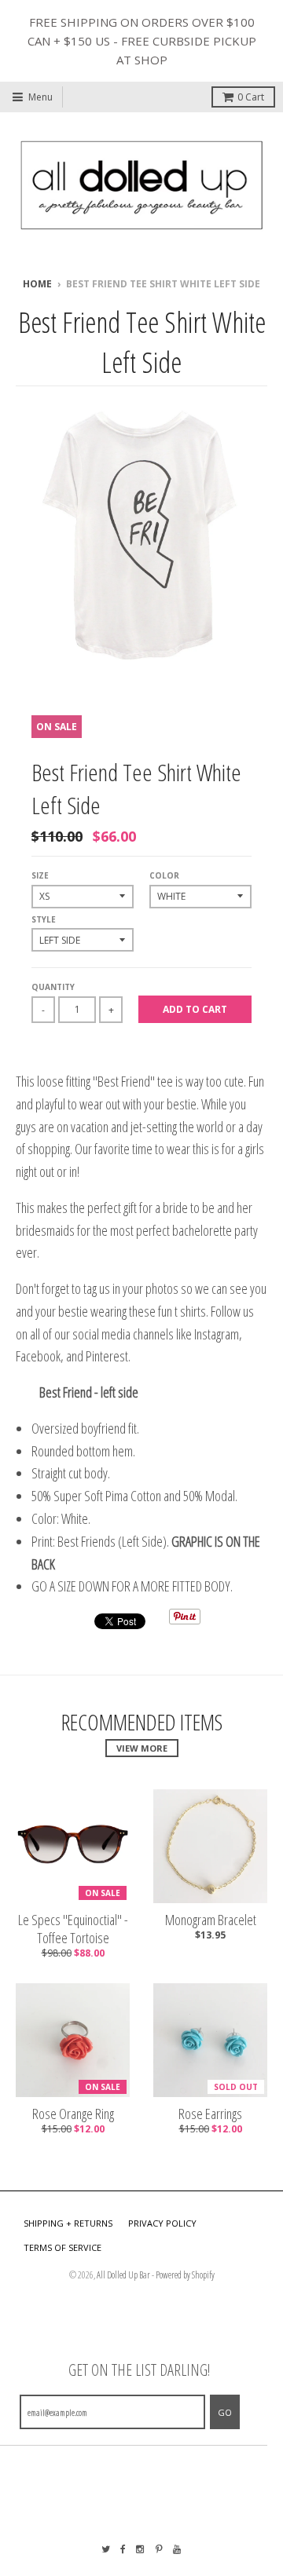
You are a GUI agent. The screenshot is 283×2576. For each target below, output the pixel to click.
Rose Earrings (210, 2114)
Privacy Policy (162, 2223)
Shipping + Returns (68, 2223)
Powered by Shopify (185, 2275)
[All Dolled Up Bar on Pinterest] (159, 2549)
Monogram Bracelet (211, 1920)
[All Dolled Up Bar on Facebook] (123, 2549)
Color (164, 875)
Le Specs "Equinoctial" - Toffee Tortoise (73, 1929)
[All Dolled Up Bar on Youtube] (178, 2549)
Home (37, 284)
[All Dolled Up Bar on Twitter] (106, 2549)
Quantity (53, 987)
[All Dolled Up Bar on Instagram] (141, 2549)
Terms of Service (62, 2247)
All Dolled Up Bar (123, 2275)
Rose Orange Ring (73, 2114)
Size (40, 875)
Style (44, 919)
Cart (251, 97)
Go (225, 2412)
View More (142, 1748)
